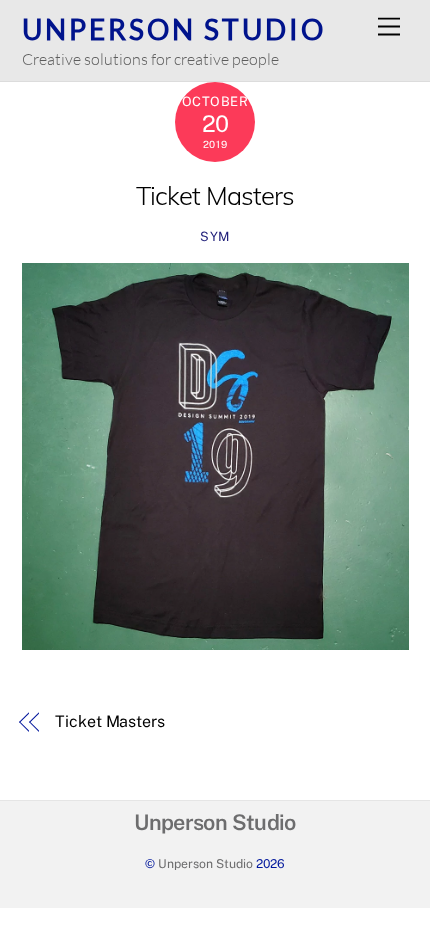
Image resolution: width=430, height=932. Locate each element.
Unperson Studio (205, 863)
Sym (215, 236)
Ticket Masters (215, 195)
